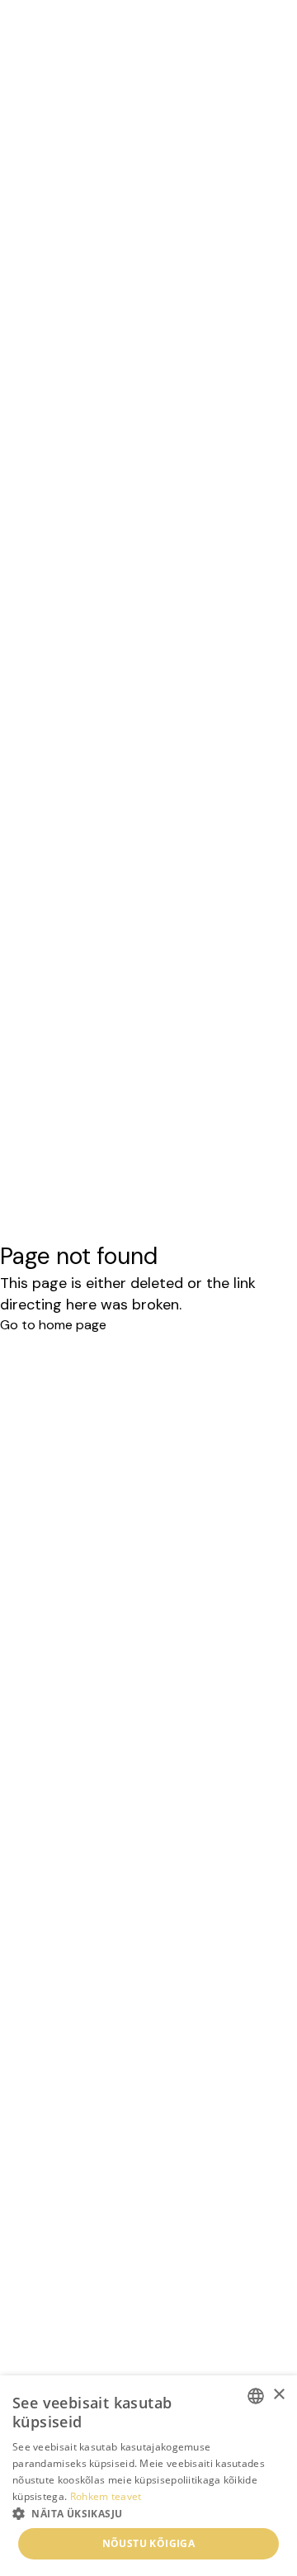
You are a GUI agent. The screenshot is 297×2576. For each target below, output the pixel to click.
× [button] (278, 2395)
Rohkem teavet (106, 2496)
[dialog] (148, 2476)
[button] (148, 2513)
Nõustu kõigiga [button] (149, 2543)
